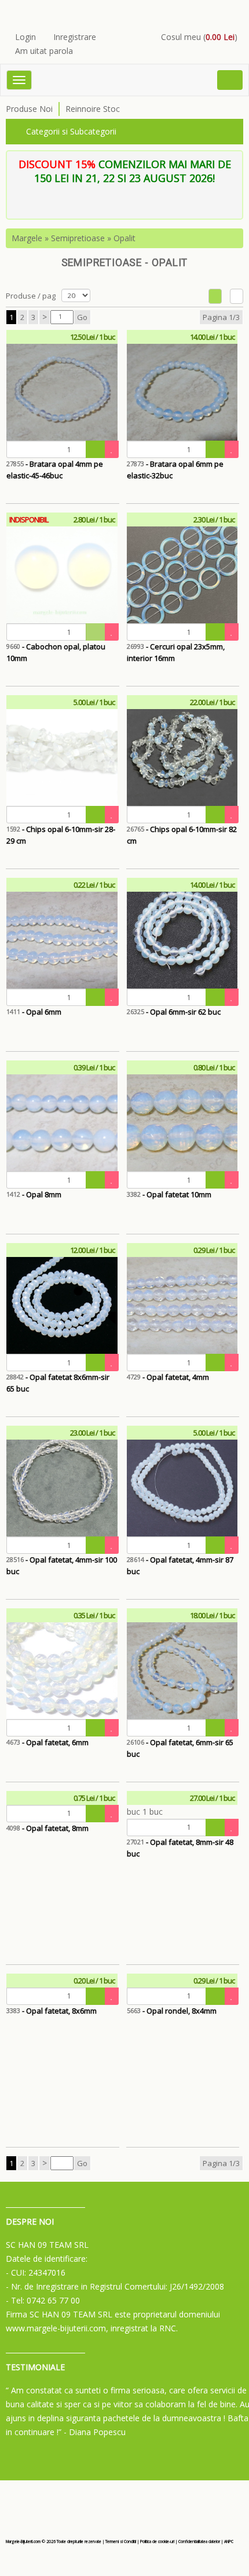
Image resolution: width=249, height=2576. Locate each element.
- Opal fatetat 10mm (169, 1194)
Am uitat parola (44, 51)
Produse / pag (31, 296)
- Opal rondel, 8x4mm (172, 2011)
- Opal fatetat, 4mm (168, 1377)
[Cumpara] (96, 449)
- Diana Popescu (95, 2432)
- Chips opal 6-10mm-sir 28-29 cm (61, 835)
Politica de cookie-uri (157, 2542)
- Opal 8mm (34, 1194)
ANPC (229, 2542)
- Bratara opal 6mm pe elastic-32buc (175, 470)
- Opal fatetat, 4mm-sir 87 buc (180, 1565)
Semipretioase (78, 238)
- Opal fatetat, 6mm (47, 1742)
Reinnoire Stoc (93, 109)
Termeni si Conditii (121, 2542)
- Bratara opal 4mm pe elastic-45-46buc (55, 470)
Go (82, 317)
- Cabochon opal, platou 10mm (56, 652)
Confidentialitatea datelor (199, 2542)
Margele (27, 238)
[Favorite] (112, 449)
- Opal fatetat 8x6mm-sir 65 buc (58, 1383)
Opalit (124, 238)
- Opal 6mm (34, 1012)
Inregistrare (75, 37)
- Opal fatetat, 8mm (47, 1828)
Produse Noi (29, 109)
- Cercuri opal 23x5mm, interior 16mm (176, 652)
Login (25, 37)
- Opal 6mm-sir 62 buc (174, 1012)
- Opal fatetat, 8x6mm (52, 2011)
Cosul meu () (199, 37)
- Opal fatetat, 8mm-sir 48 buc (180, 1848)
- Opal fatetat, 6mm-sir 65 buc (180, 1748)
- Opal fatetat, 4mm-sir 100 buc (62, 1565)
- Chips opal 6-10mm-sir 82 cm (182, 835)
